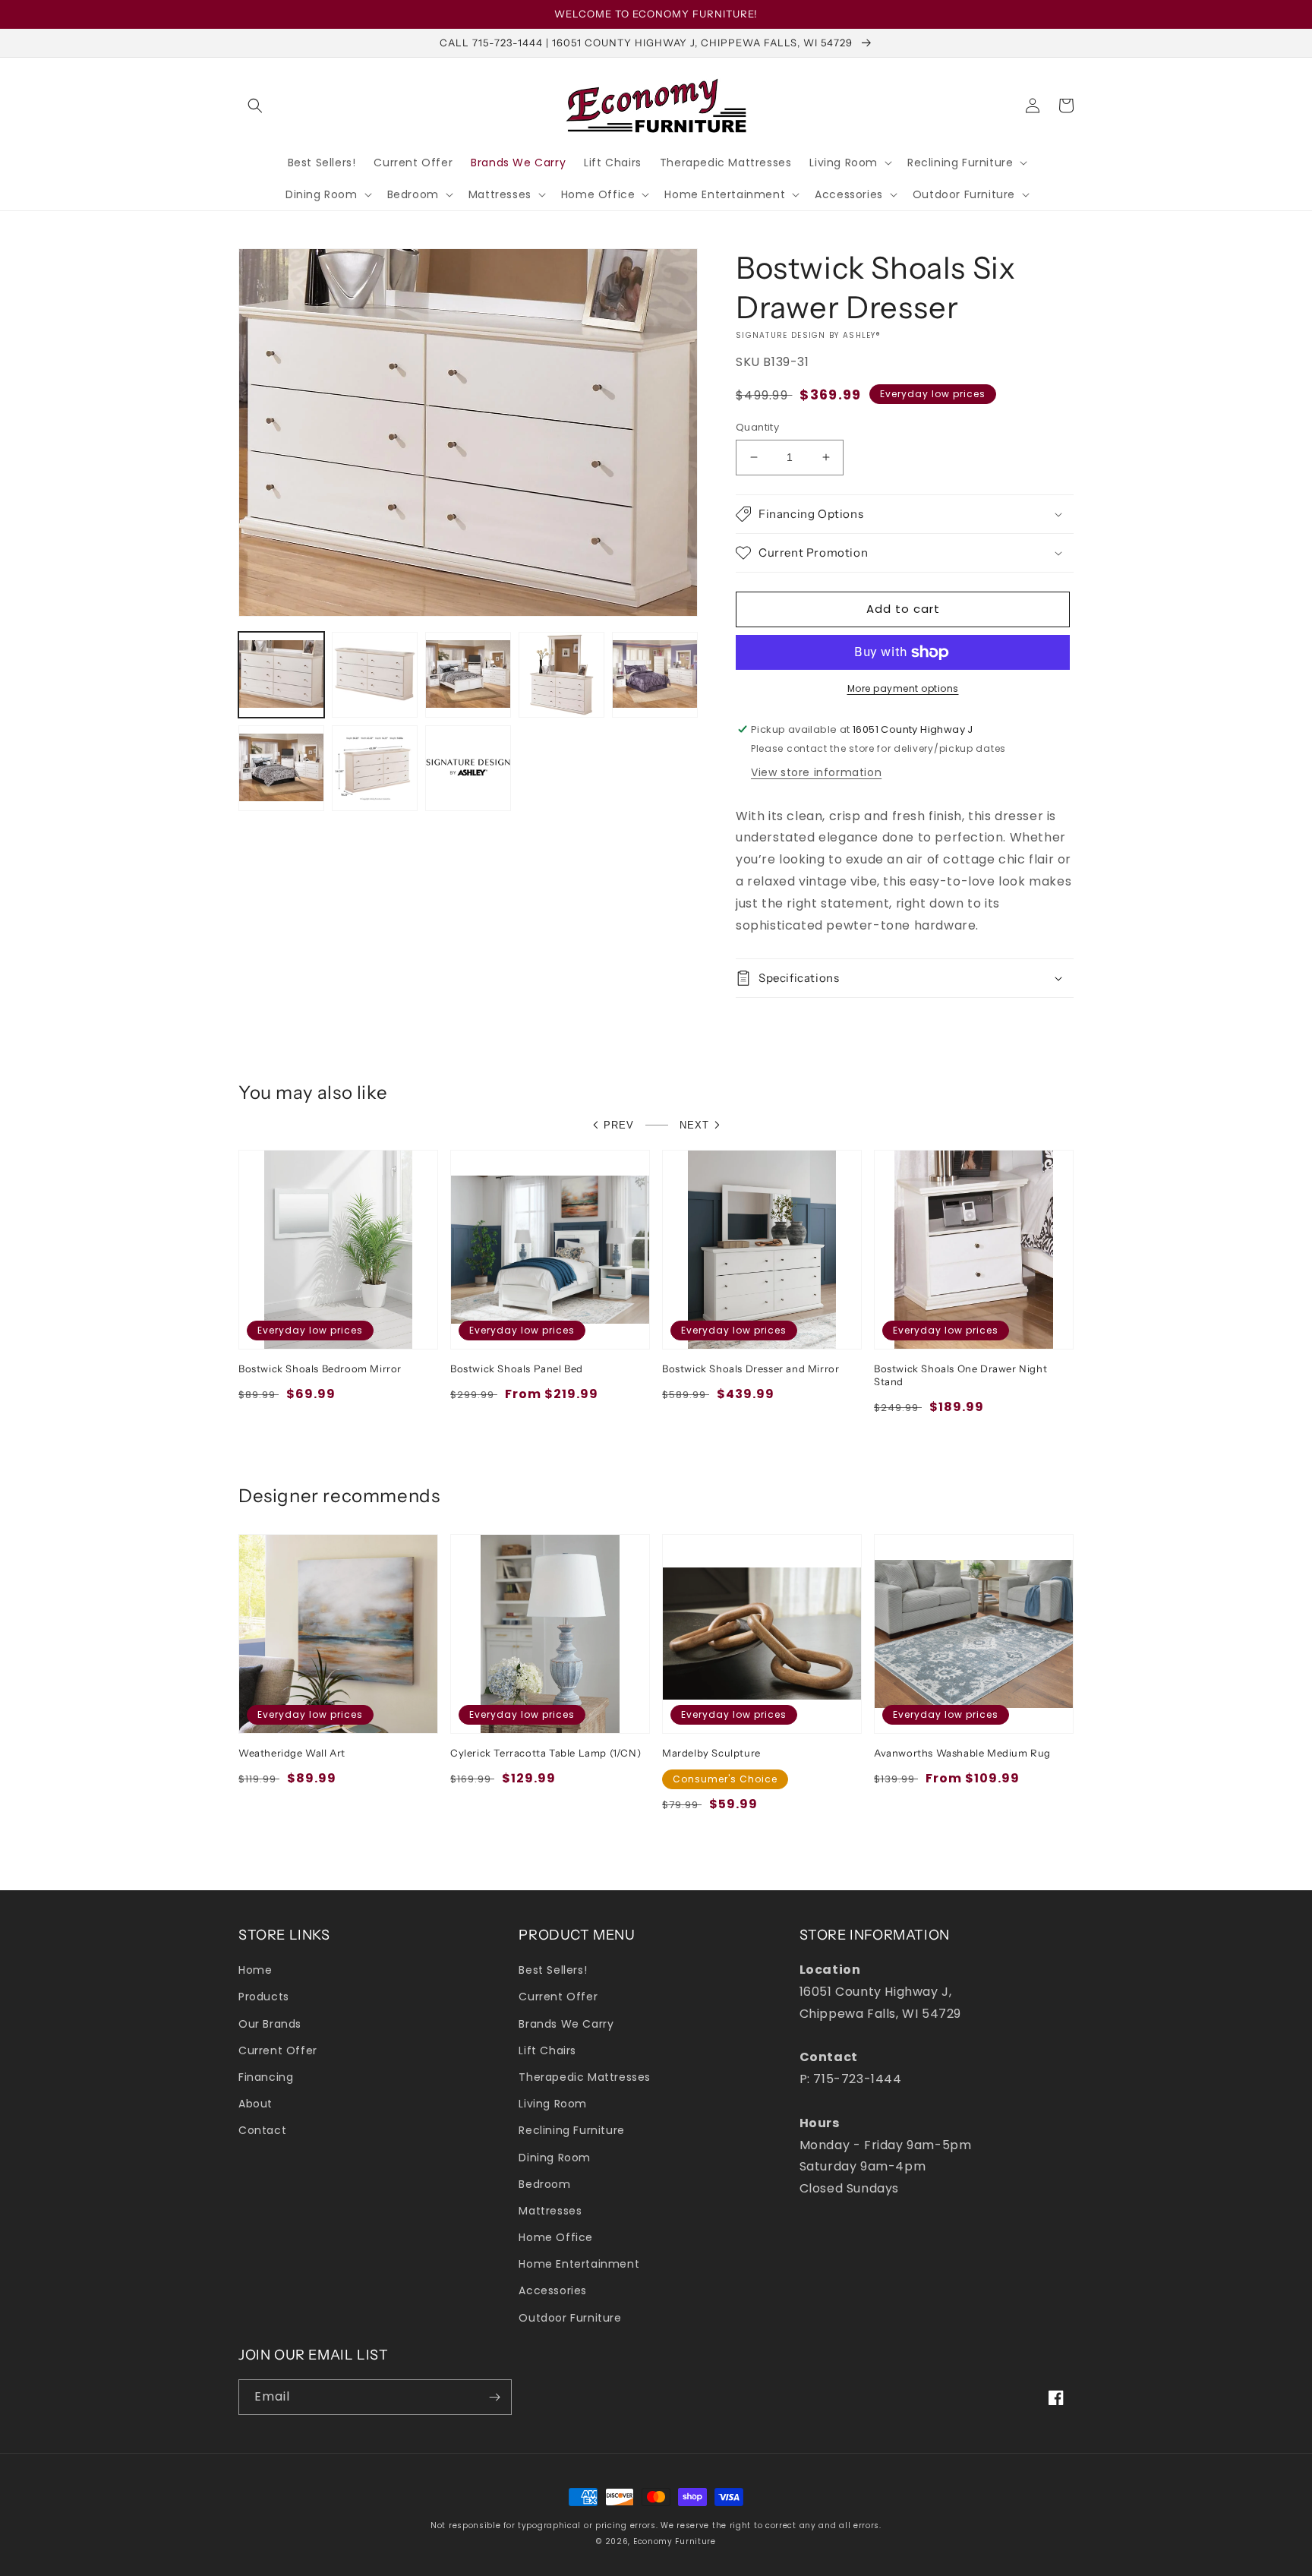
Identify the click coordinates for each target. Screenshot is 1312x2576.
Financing (266, 2077)
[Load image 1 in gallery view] (281, 675)
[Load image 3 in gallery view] (468, 675)
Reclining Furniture (571, 2130)
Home (255, 1970)
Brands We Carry (566, 2024)
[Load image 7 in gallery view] (375, 768)
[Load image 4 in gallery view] (561, 675)
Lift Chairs (547, 2050)
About (255, 2104)
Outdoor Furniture (570, 2318)
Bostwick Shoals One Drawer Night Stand (960, 1375)
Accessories (553, 2290)
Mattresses (550, 2211)
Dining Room (555, 2158)
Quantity (757, 427)
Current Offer (278, 2050)
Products (264, 1997)
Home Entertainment (579, 2264)
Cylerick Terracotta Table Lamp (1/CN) (546, 1753)
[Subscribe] (494, 2397)
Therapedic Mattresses (585, 2077)
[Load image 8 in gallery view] (468, 768)
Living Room (553, 2104)
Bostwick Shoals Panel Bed (517, 1368)
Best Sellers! (553, 1970)
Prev (619, 1125)
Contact (262, 2130)
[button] (255, 106)
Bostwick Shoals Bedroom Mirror (320, 1368)
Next (694, 1125)
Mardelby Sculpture (711, 1753)
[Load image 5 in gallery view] (655, 675)
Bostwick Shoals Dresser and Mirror (751, 1368)
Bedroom (544, 2184)
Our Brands (270, 2024)
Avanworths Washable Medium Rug (962, 1753)
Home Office (556, 2237)
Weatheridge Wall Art (292, 1753)
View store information (816, 772)
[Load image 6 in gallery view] (281, 768)
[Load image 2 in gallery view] (375, 675)
